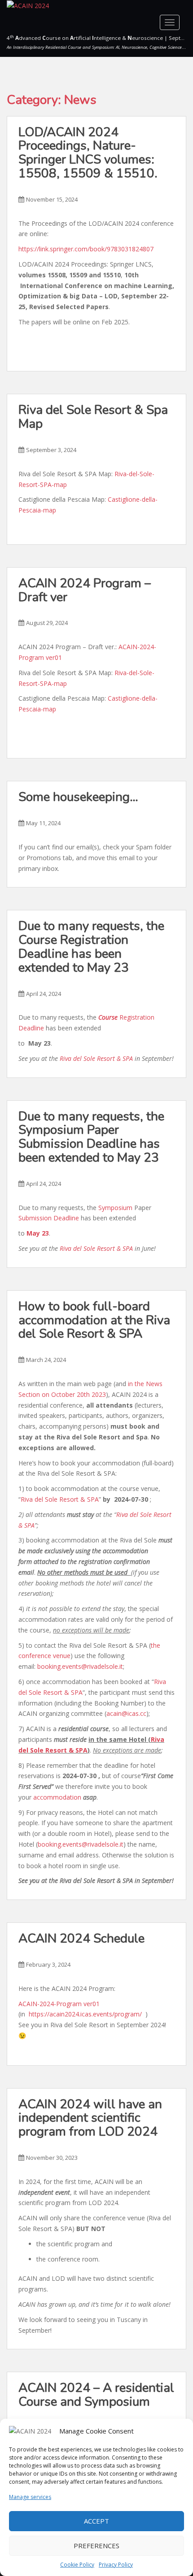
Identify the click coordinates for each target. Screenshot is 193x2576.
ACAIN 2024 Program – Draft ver (85, 590)
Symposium (115, 1208)
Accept (96, 2521)
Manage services (30, 2497)
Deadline (66, 1218)
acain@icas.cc (126, 1713)
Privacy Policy (116, 2565)
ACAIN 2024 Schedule (81, 1938)
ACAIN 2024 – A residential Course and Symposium (96, 2395)
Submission (35, 1218)
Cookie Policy (77, 2565)
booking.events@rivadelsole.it (80, 1666)
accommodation (57, 1797)
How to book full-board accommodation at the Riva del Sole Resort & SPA (94, 1320)
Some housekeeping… (85, 797)
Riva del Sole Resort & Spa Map (93, 417)
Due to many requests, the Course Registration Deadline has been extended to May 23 (91, 947)
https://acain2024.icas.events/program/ (85, 2014)
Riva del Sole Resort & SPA (96, 1058)
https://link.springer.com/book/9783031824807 (86, 249)
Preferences (96, 2546)
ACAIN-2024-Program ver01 (59, 2004)
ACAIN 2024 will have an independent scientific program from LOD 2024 (90, 2118)
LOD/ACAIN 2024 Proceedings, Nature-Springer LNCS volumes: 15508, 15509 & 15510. (88, 153)
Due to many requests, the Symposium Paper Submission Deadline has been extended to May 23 (91, 1137)
